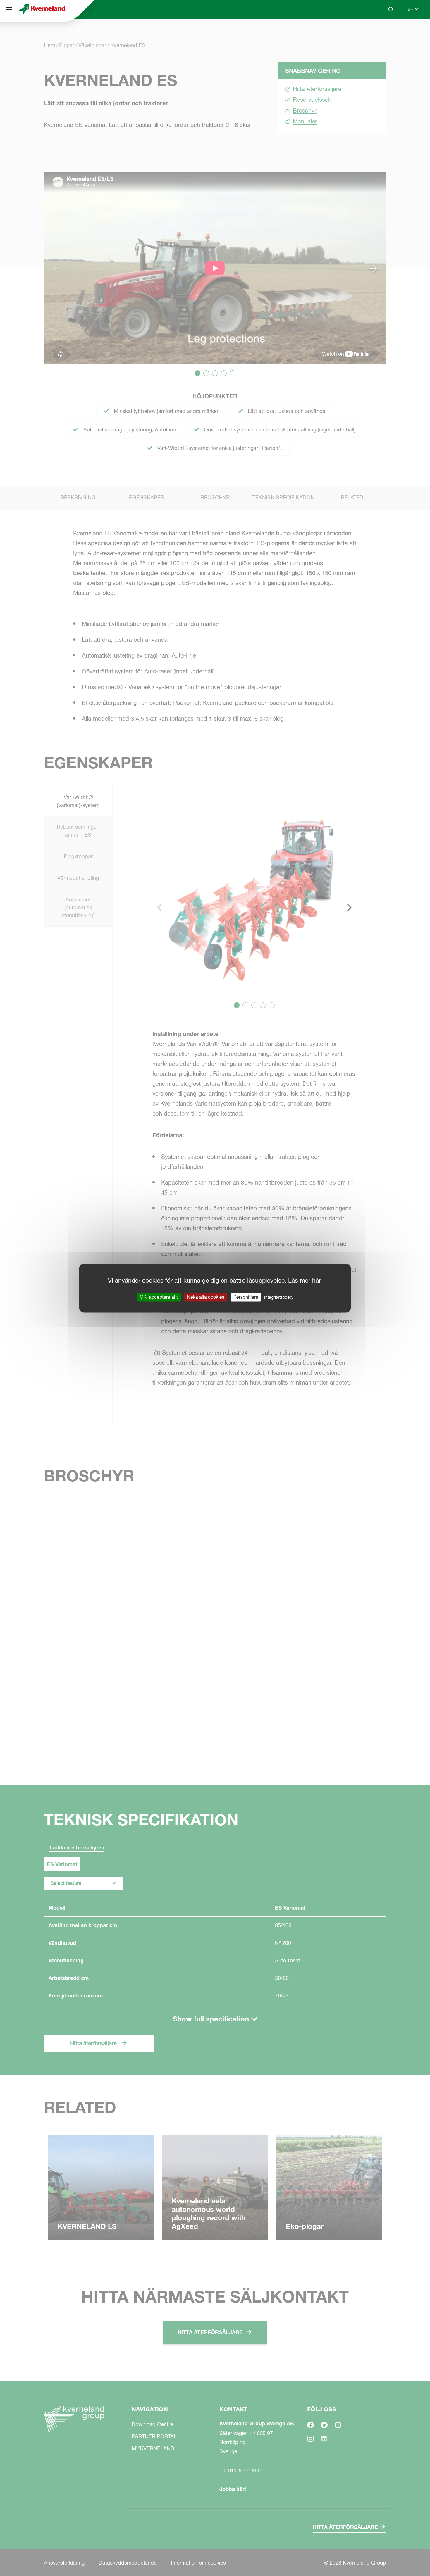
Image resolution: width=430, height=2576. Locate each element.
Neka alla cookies (206, 1297)
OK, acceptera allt (159, 1297)
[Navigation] (9, 9)
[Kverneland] (42, 9)
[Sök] (387, 32)
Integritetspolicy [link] (279, 1297)
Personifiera (246, 1297)
